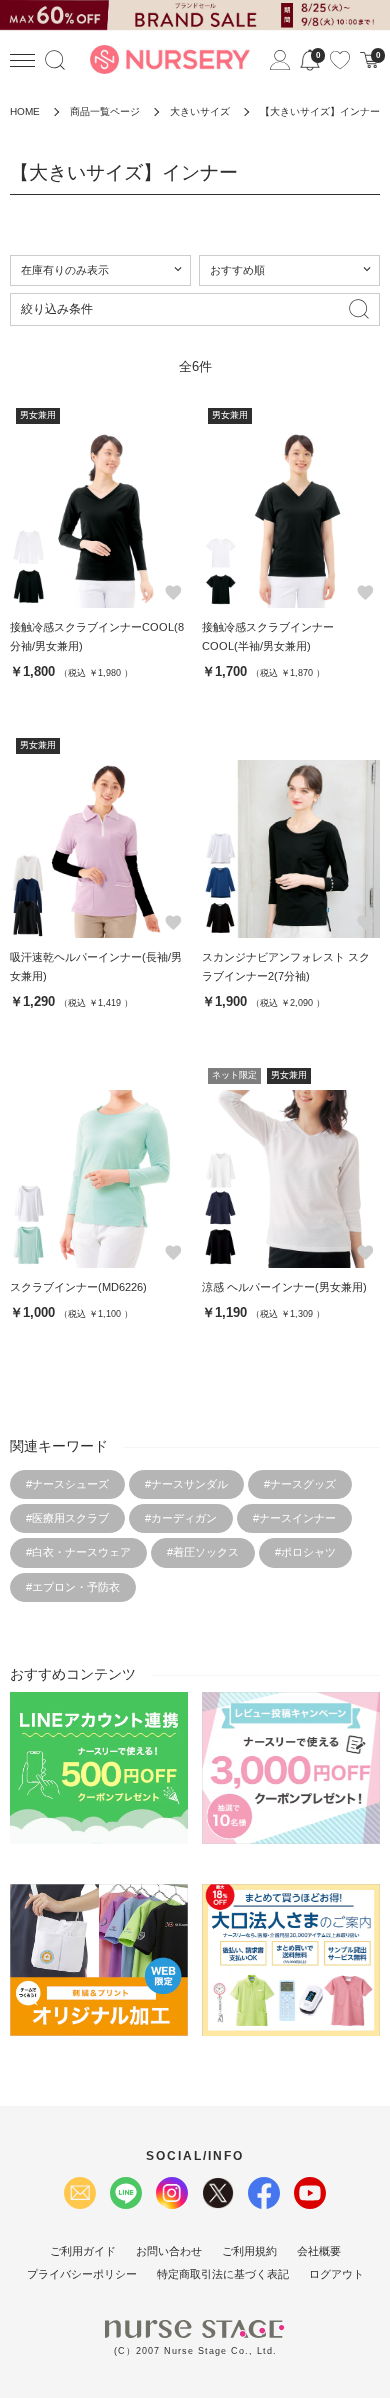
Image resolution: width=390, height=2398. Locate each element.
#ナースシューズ (67, 1484)
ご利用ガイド (83, 2251)
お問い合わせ (169, 2251)
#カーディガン (181, 1518)
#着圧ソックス (203, 1552)
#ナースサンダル (186, 1484)
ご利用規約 (249, 2251)
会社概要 (319, 2251)
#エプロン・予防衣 (73, 1587)
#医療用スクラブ (67, 1518)
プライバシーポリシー (82, 2274)
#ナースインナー (294, 1518)
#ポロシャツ (305, 1552)
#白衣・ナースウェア (78, 1552)
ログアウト (336, 2274)
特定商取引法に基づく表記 (223, 2274)
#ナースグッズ (300, 1484)
